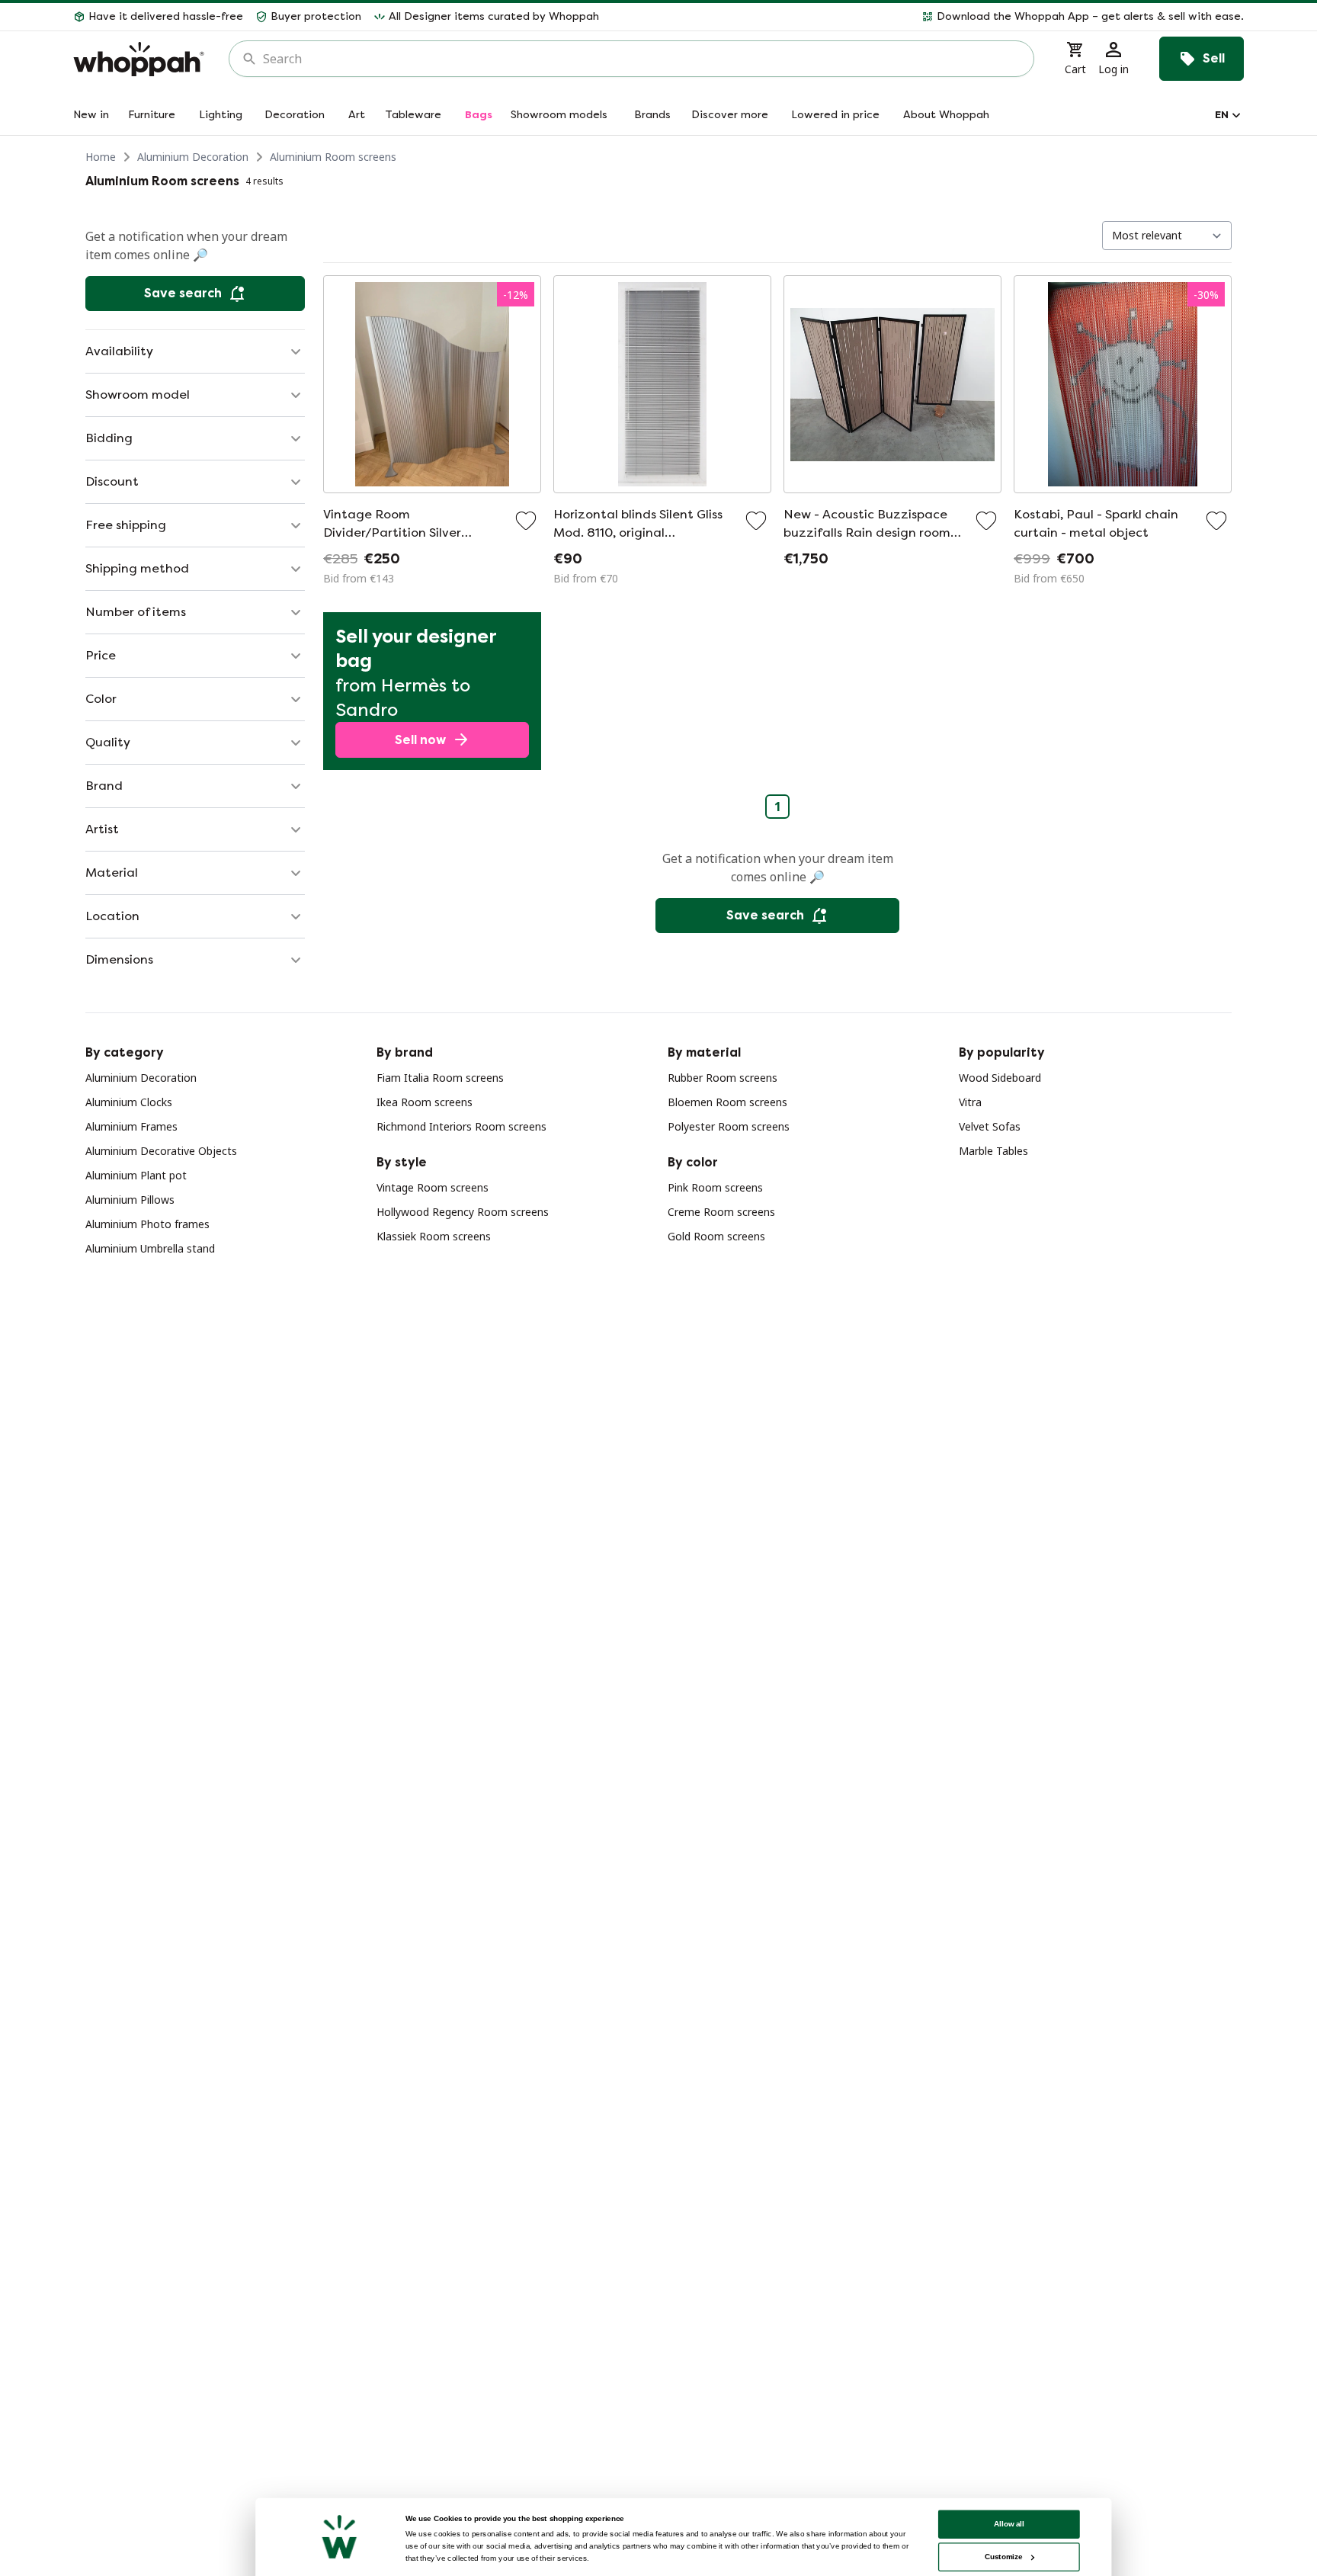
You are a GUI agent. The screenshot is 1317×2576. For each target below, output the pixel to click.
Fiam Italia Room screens (440, 1078)
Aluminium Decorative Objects (161, 1151)
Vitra (970, 1102)
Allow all (1009, 2524)
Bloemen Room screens (727, 1102)
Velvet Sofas (990, 1126)
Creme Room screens (721, 1212)
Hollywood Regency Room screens (463, 1212)
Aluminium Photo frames (147, 1224)
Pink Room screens (715, 1187)
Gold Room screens (716, 1236)
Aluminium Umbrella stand (150, 1248)
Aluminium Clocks (129, 1102)
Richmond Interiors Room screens (461, 1126)
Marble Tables (993, 1151)
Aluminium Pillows (130, 1200)
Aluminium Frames (131, 1126)
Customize (1003, 2557)
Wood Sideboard (1000, 1078)
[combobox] (642, 59)
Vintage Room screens (433, 1187)
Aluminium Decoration (193, 157)
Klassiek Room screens (434, 1236)
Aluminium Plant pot (136, 1175)
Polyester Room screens (729, 1126)
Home (101, 157)
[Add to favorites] (526, 521)
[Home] (139, 59)
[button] (928, 17)
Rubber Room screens (723, 1078)
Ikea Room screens (425, 1102)
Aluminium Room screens (333, 157)
